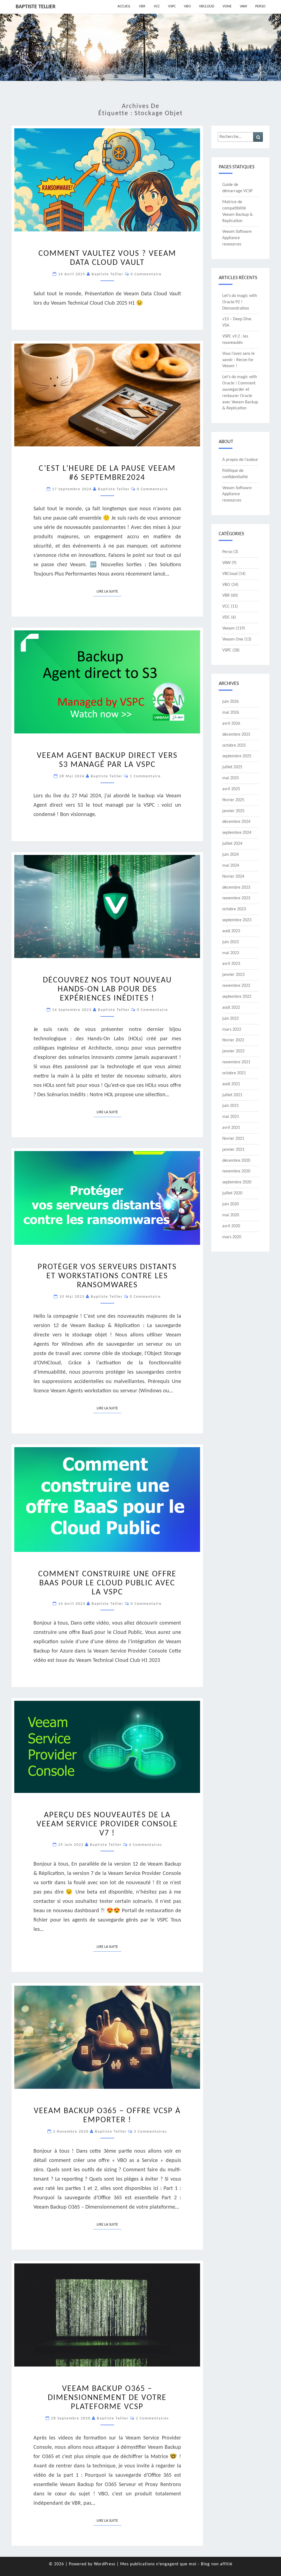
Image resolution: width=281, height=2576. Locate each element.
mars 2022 (232, 1030)
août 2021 (231, 1084)
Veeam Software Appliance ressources (237, 238)
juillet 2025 (232, 767)
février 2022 (233, 1040)
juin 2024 (231, 855)
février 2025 (233, 800)
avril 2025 (231, 789)
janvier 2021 (233, 1150)
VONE (227, 6)
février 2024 (233, 877)
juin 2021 (231, 1106)
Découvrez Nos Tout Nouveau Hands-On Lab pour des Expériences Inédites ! (107, 989)
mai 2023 (231, 953)
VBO (187, 6)
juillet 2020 (232, 1193)
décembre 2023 (236, 888)
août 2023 (231, 931)
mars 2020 (232, 1237)
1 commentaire (145, 776)
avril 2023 (231, 964)
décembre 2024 (236, 822)
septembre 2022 (237, 997)
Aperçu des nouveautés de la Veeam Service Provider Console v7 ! (107, 1824)
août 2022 (231, 1008)
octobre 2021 (234, 1073)
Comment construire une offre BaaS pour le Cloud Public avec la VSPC (107, 1583)
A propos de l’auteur (240, 460)
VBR (142, 6)
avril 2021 (231, 1128)
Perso (260, 6)
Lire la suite (109, 591)
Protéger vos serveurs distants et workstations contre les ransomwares (107, 1276)
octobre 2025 (234, 746)
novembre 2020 (236, 1171)
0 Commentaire (146, 274)
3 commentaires (150, 2132)
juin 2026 (231, 702)
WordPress (105, 2564)
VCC (157, 6)
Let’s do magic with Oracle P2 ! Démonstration (240, 302)
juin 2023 (231, 942)
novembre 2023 (236, 898)
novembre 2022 (236, 986)
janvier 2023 (233, 975)
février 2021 (233, 1139)
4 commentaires (145, 1845)
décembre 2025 (236, 735)
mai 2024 (231, 866)
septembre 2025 (237, 756)
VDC (226, 617)
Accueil (124, 6)
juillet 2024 (232, 844)
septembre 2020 (237, 1182)
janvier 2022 (233, 1051)
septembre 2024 (237, 833)
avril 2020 (231, 1226)
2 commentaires (152, 2418)
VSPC (172, 6)
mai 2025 (231, 778)
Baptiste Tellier (36, 7)
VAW (243, 6)
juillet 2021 (232, 1095)
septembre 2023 (237, 920)
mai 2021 (231, 1117)
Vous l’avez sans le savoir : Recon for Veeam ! (238, 360)
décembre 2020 (236, 1161)
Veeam (228, 628)
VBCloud (207, 6)
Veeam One (233, 639)
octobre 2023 (234, 909)
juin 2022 (231, 1019)
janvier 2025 (233, 811)
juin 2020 (231, 1204)
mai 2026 (231, 713)
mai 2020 (231, 1215)
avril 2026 (231, 724)
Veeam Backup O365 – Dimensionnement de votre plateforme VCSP (107, 2398)
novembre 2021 (236, 1062)
